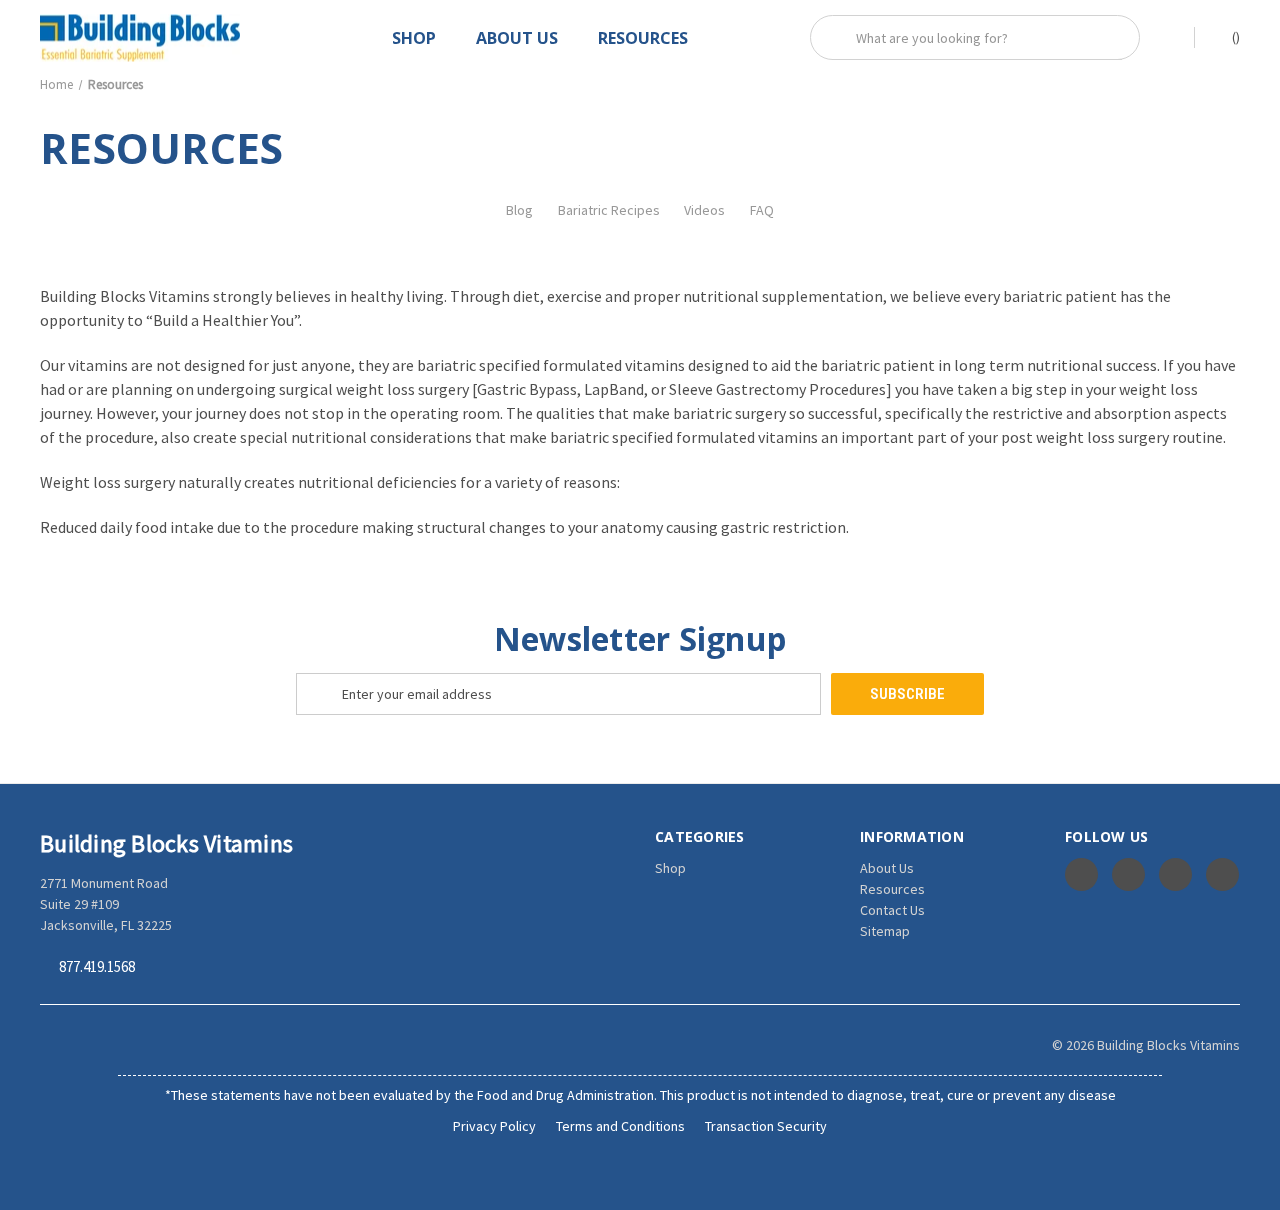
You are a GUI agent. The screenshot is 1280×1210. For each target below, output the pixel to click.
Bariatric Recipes (609, 210)
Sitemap (885, 931)
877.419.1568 (97, 967)
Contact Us (892, 910)
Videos (704, 210)
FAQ (762, 210)
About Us (517, 38)
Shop (414, 38)
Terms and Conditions (620, 1126)
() (1234, 37)
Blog (519, 210)
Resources (643, 38)
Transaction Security (766, 1126)
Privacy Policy (494, 1126)
